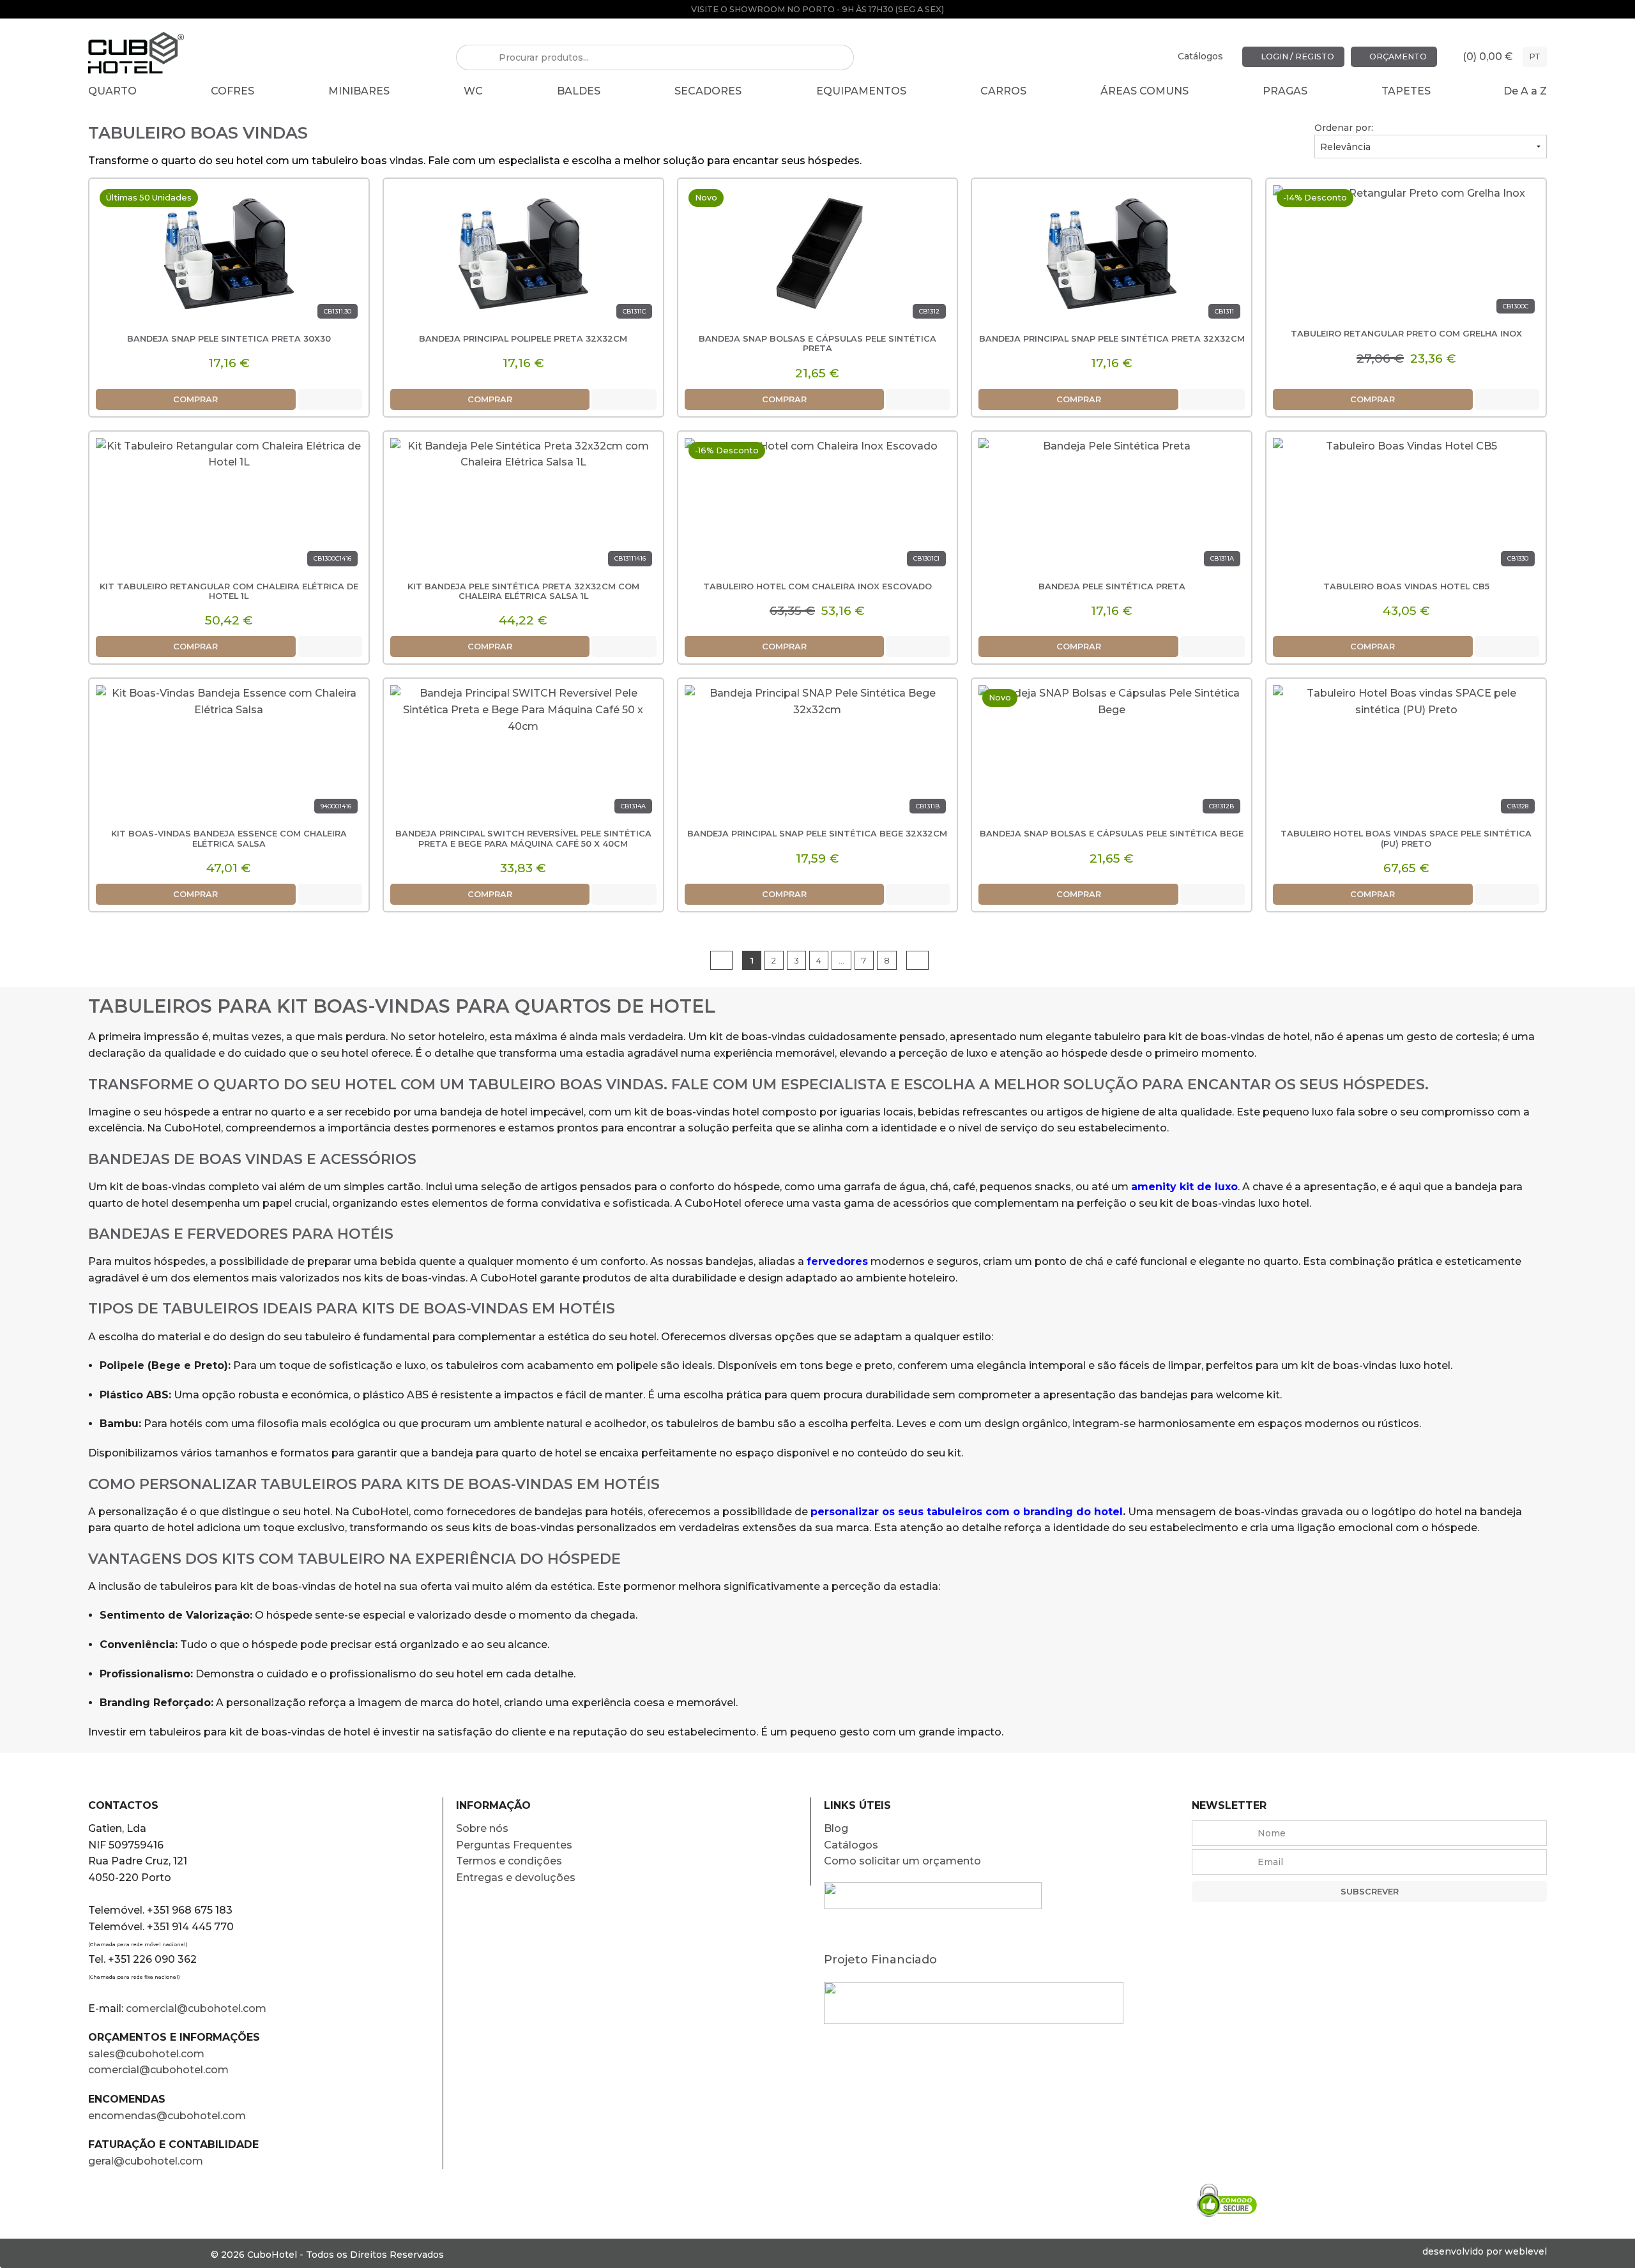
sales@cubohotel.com (146, 2054)
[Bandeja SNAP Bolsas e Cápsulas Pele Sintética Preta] (818, 254)
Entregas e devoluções (516, 1878)
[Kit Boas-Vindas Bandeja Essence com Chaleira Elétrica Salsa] (229, 754)
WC (473, 91)
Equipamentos (861, 91)
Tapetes (1406, 91)
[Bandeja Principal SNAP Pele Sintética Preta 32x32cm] (1112, 254)
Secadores (708, 91)
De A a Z (1525, 91)
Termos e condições (509, 1861)
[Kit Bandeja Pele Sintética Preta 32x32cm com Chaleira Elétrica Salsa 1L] (523, 507)
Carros (1003, 91)
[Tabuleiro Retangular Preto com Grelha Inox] (1406, 254)
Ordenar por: (1344, 128)
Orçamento (1397, 57)
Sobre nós (482, 1828)
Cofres (232, 91)
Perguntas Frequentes (514, 1845)
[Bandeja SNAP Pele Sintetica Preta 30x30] (229, 254)
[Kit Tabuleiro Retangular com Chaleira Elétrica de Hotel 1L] (229, 507)
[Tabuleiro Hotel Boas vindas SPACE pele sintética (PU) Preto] (1406, 754)
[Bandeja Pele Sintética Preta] (1112, 507)
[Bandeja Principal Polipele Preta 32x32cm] (523, 254)
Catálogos (1200, 56)
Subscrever (1370, 1892)
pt (1535, 57)
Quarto (112, 91)
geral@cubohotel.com (146, 2161)
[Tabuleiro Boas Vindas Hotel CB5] (1406, 507)
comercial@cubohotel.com (196, 2008)
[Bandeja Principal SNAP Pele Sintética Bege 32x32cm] (818, 754)
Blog (836, 1828)
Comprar (195, 399)
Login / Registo (1297, 57)
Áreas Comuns (1144, 91)
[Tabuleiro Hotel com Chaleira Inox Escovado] (818, 507)
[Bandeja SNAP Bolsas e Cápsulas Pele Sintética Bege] (1112, 754)
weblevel (1526, 2251)
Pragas (1285, 91)
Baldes (579, 91)
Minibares (359, 91)
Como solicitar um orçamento (902, 1861)
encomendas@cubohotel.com (168, 2116)
